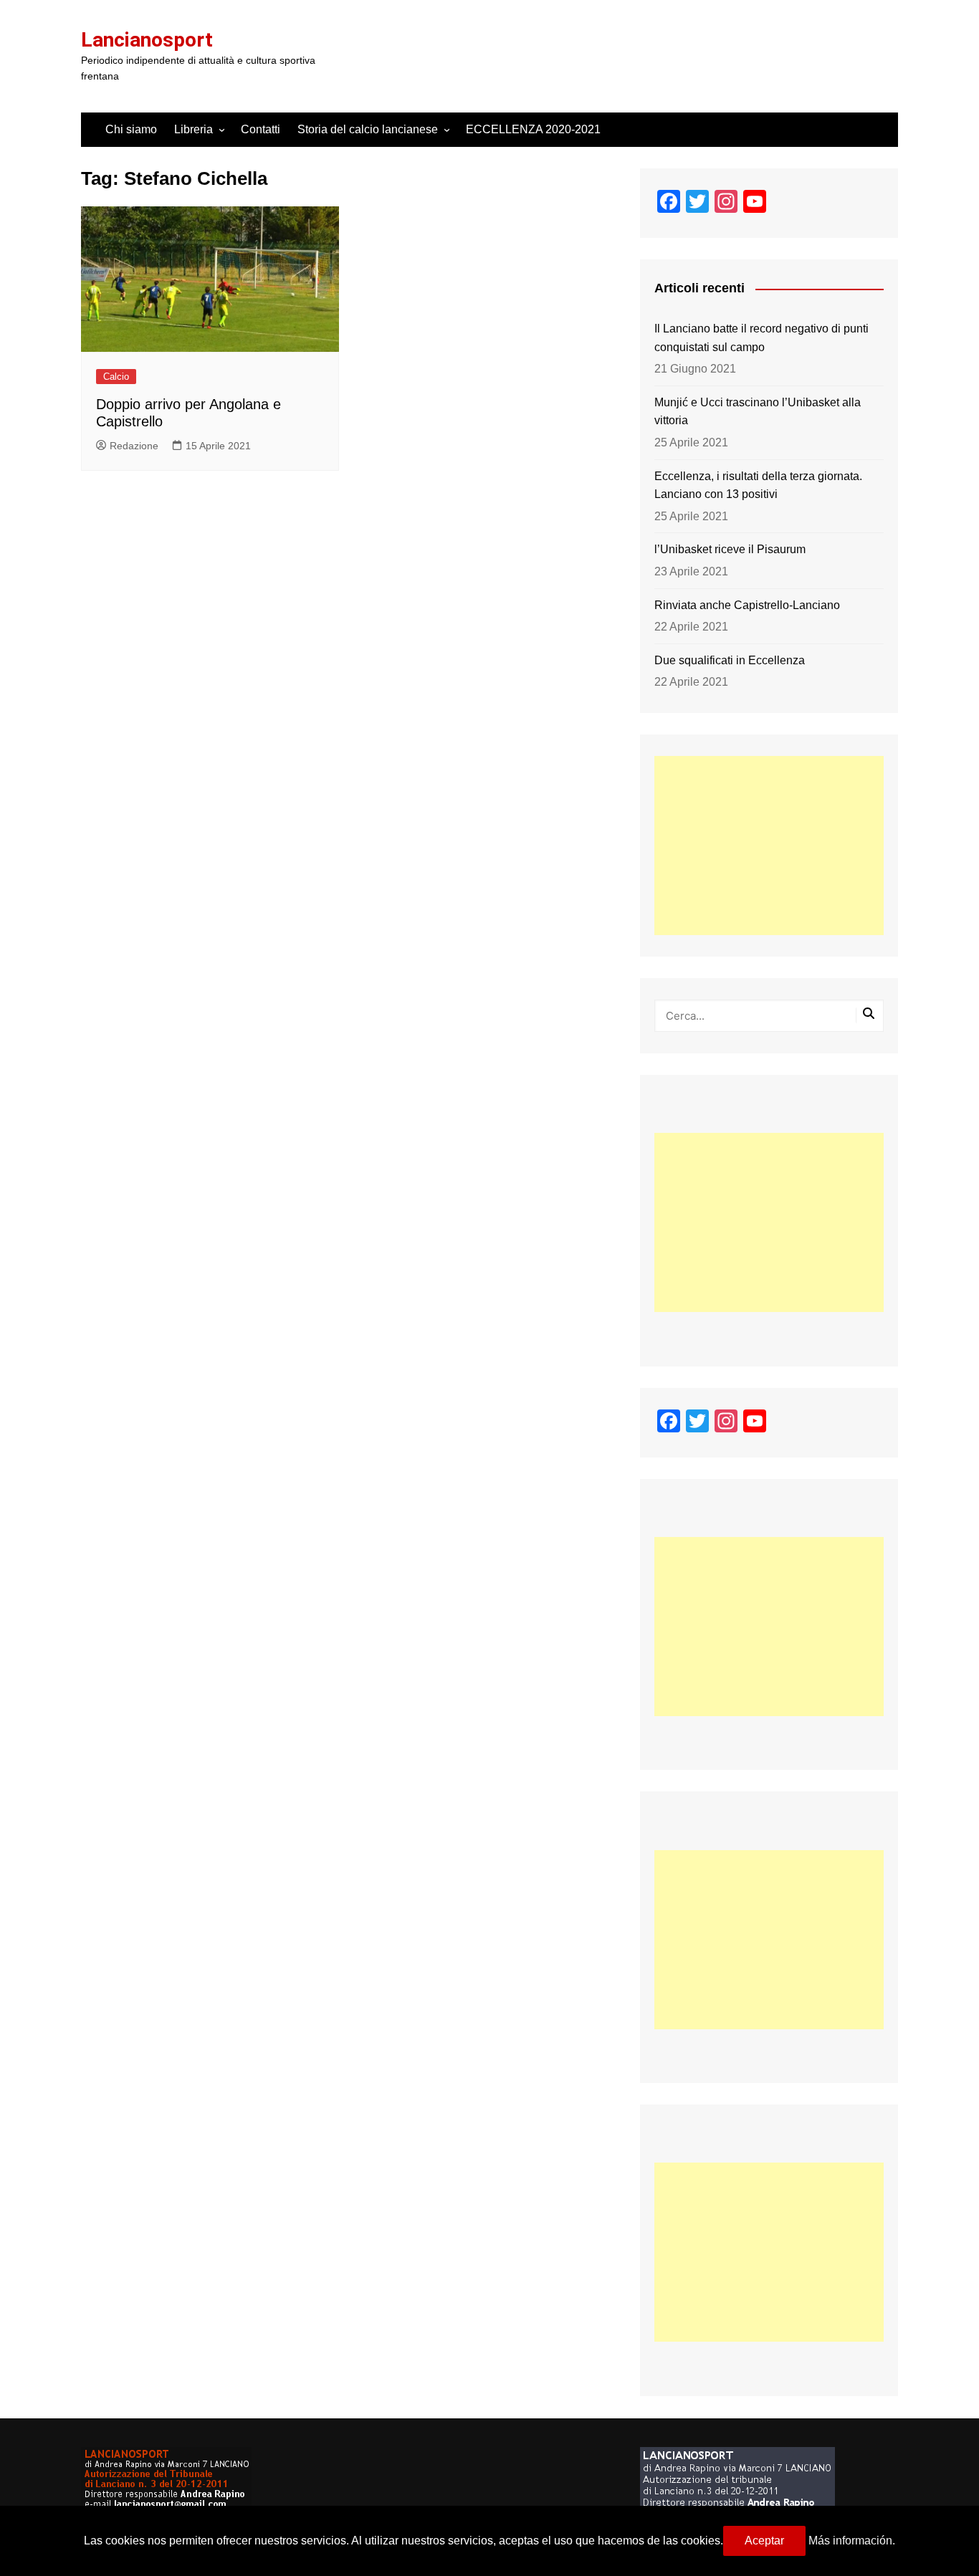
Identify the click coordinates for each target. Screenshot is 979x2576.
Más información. (852, 2541)
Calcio (116, 377)
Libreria (194, 129)
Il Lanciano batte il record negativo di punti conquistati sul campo (761, 338)
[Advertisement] (769, 846)
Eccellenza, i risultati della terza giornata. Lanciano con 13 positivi (758, 485)
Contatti (261, 129)
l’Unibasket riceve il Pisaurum (730, 549)
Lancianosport (147, 40)
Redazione (134, 446)
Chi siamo (131, 129)
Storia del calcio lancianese (368, 129)
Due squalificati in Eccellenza (730, 660)
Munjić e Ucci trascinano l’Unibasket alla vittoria (758, 412)
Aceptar (764, 2541)
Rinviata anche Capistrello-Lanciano (747, 605)
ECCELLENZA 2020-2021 (533, 129)
